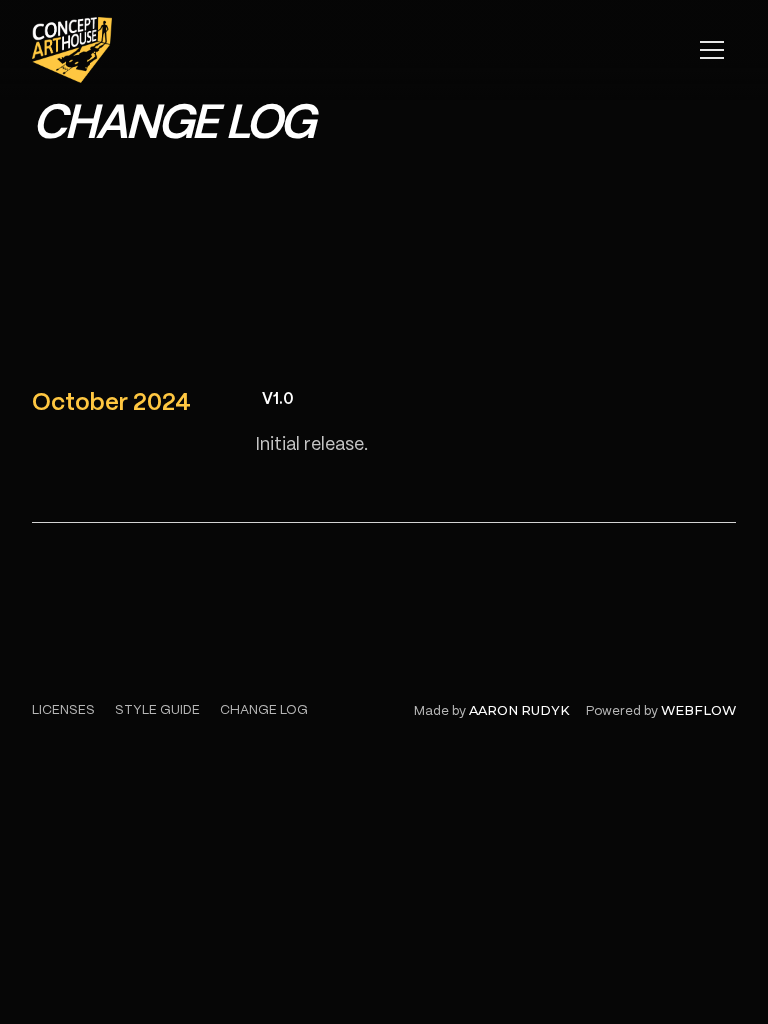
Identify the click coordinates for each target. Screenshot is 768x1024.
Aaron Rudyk (519, 710)
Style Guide (157, 710)
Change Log (264, 710)
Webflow (698, 710)
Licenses (63, 710)
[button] (712, 50)
